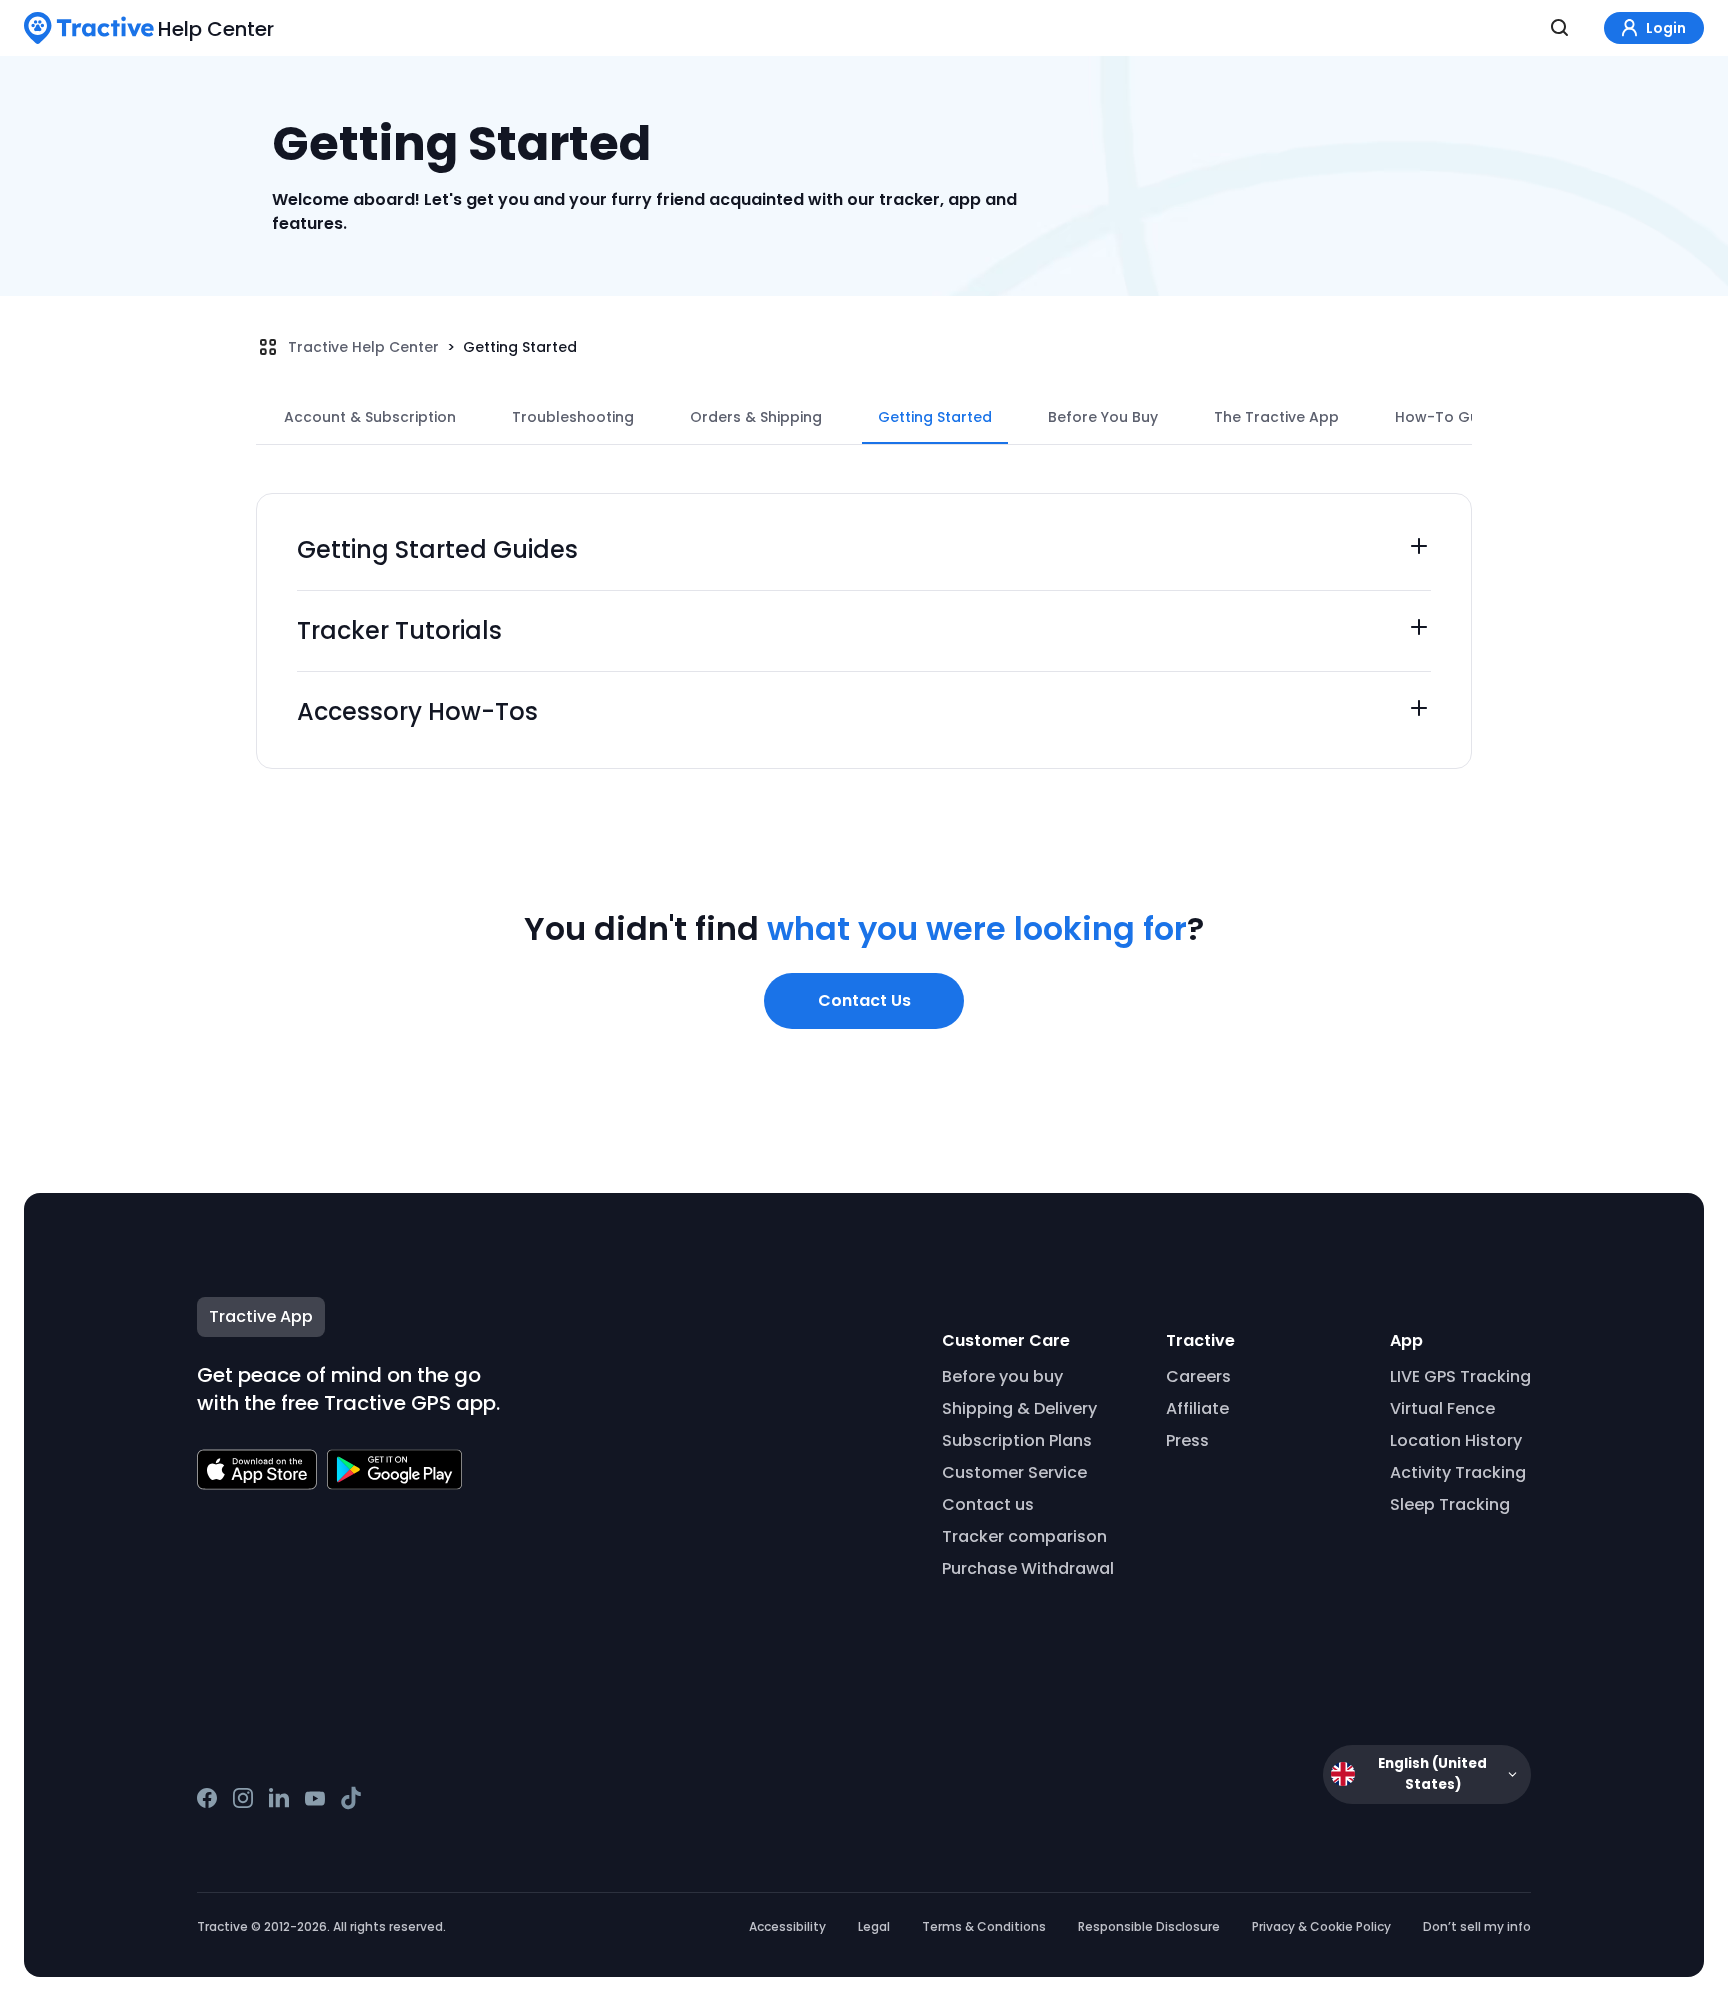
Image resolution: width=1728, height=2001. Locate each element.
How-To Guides (1452, 417)
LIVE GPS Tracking (1460, 1376)
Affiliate (1197, 1408)
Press (1187, 1440)
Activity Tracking (1458, 1472)
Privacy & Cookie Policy (1321, 1926)
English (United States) (1432, 1774)
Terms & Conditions (984, 1926)
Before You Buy (1103, 417)
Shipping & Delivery (1019, 1408)
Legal (874, 1926)
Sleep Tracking (1450, 1504)
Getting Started (520, 347)
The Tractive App (1276, 417)
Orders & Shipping (756, 417)
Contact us (988, 1504)
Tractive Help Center (363, 347)
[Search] (1560, 28)
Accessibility (787, 1926)
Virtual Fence (1442, 1408)
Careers (1198, 1376)
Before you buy (1002, 1376)
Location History (1456, 1440)
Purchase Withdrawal (1028, 1568)
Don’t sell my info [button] (1477, 1926)
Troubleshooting (573, 417)
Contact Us (864, 1000)
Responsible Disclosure (1149, 1926)
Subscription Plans (1017, 1440)
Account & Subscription (370, 417)
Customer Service (1014, 1472)
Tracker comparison (1024, 1536)
